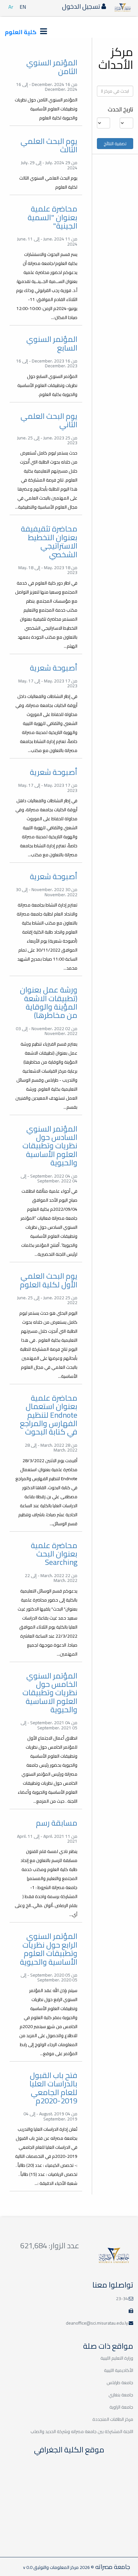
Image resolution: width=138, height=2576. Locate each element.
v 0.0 (28, 2567)
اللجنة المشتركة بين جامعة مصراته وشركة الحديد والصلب (82, 2431)
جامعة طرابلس (120, 2383)
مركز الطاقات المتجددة (113, 2419)
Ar (11, 7)
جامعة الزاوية (121, 2407)
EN (23, 7)
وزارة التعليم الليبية (117, 2358)
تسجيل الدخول (82, 6)
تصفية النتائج (115, 144)
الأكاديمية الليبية (119, 2370)
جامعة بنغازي (121, 2395)
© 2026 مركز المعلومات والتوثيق (63, 2567)
